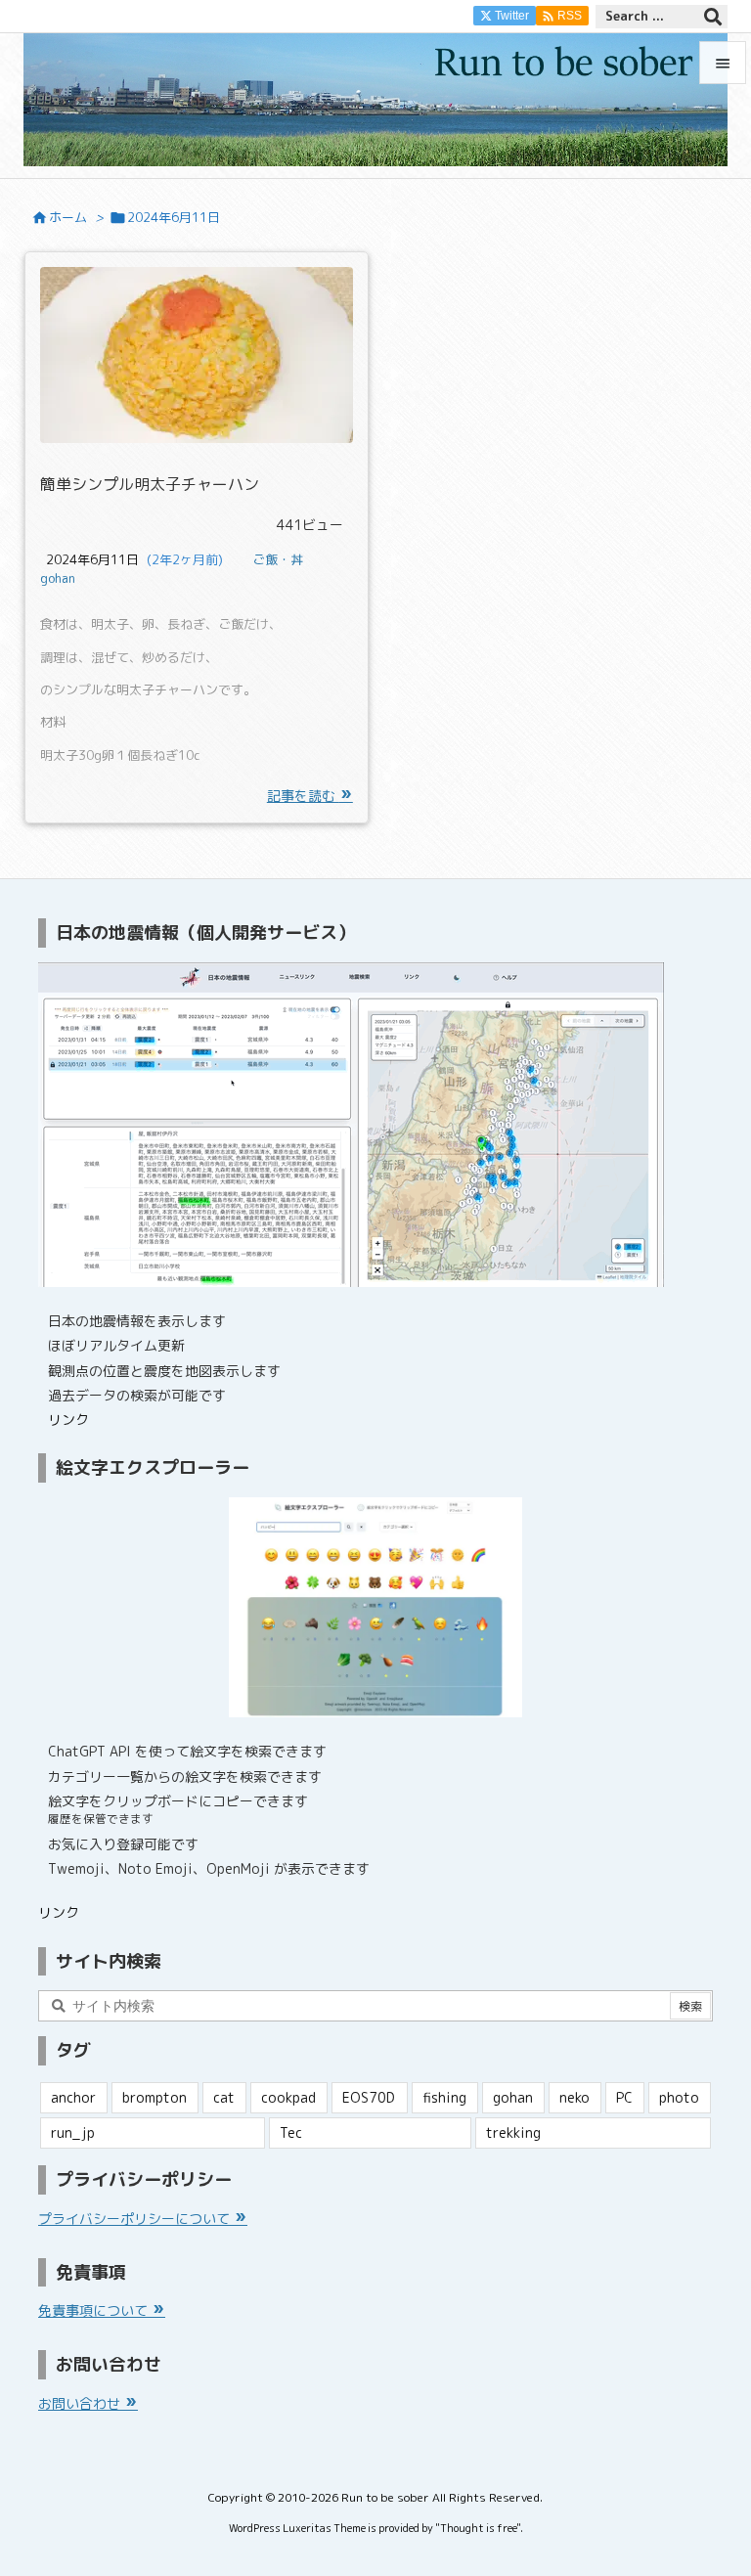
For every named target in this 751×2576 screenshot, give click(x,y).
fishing (444, 2097)
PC (624, 2097)
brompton (155, 2097)
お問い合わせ (81, 2403)
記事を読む (303, 796)
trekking (513, 2132)
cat (224, 2097)
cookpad (288, 2097)
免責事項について (95, 2310)
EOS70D (369, 2097)
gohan (58, 578)
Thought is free (478, 2528)
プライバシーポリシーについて (136, 2219)
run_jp (73, 2132)
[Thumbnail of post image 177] (197, 355)
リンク (68, 1420)
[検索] (713, 17)
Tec (291, 2132)
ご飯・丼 (278, 559)
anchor (73, 2097)
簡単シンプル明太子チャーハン (150, 484)
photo (679, 2097)
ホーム (68, 217)
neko (574, 2097)
